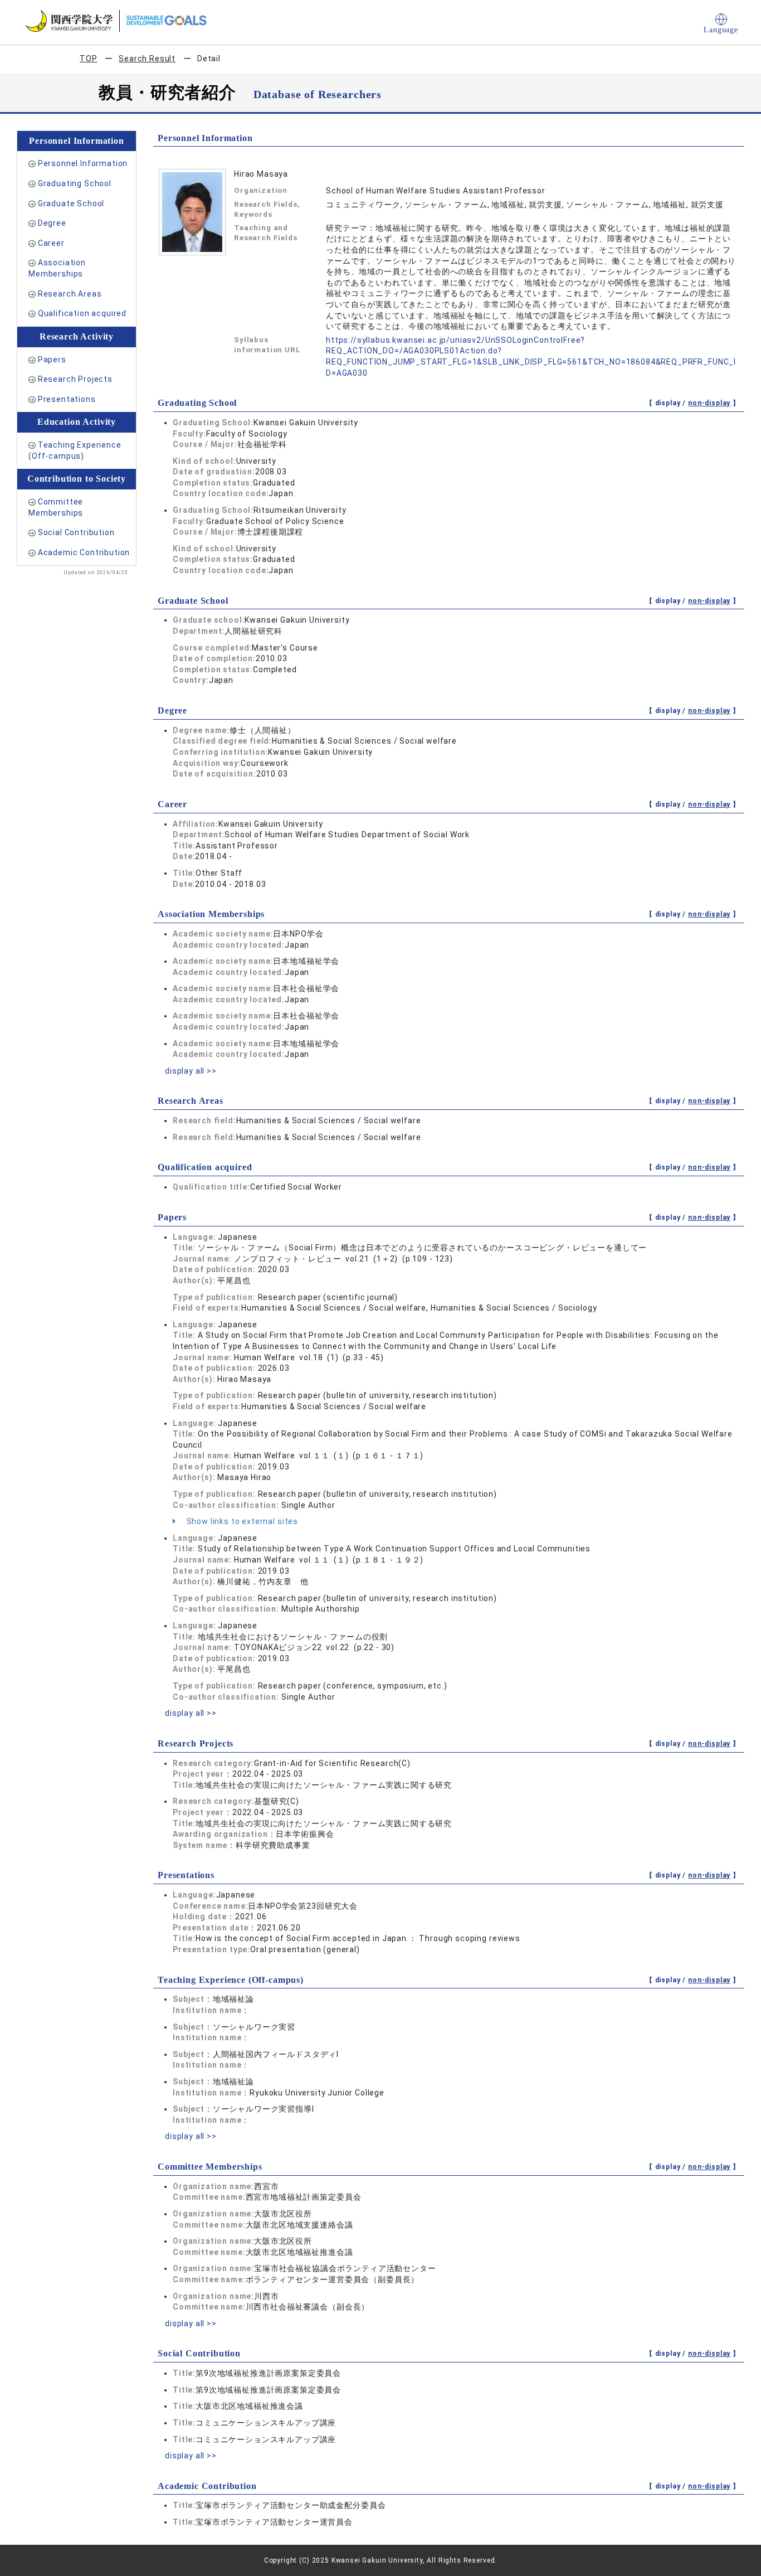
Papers (52, 360)
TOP (89, 59)
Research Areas (70, 294)
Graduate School (71, 203)
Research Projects (75, 379)
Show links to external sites (241, 1521)
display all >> (191, 1071)
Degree (52, 223)
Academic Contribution (84, 552)
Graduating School (75, 183)
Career (51, 243)
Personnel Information (83, 163)
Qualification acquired (82, 313)
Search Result (147, 59)
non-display (709, 403)
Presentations (67, 399)
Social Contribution (76, 532)
